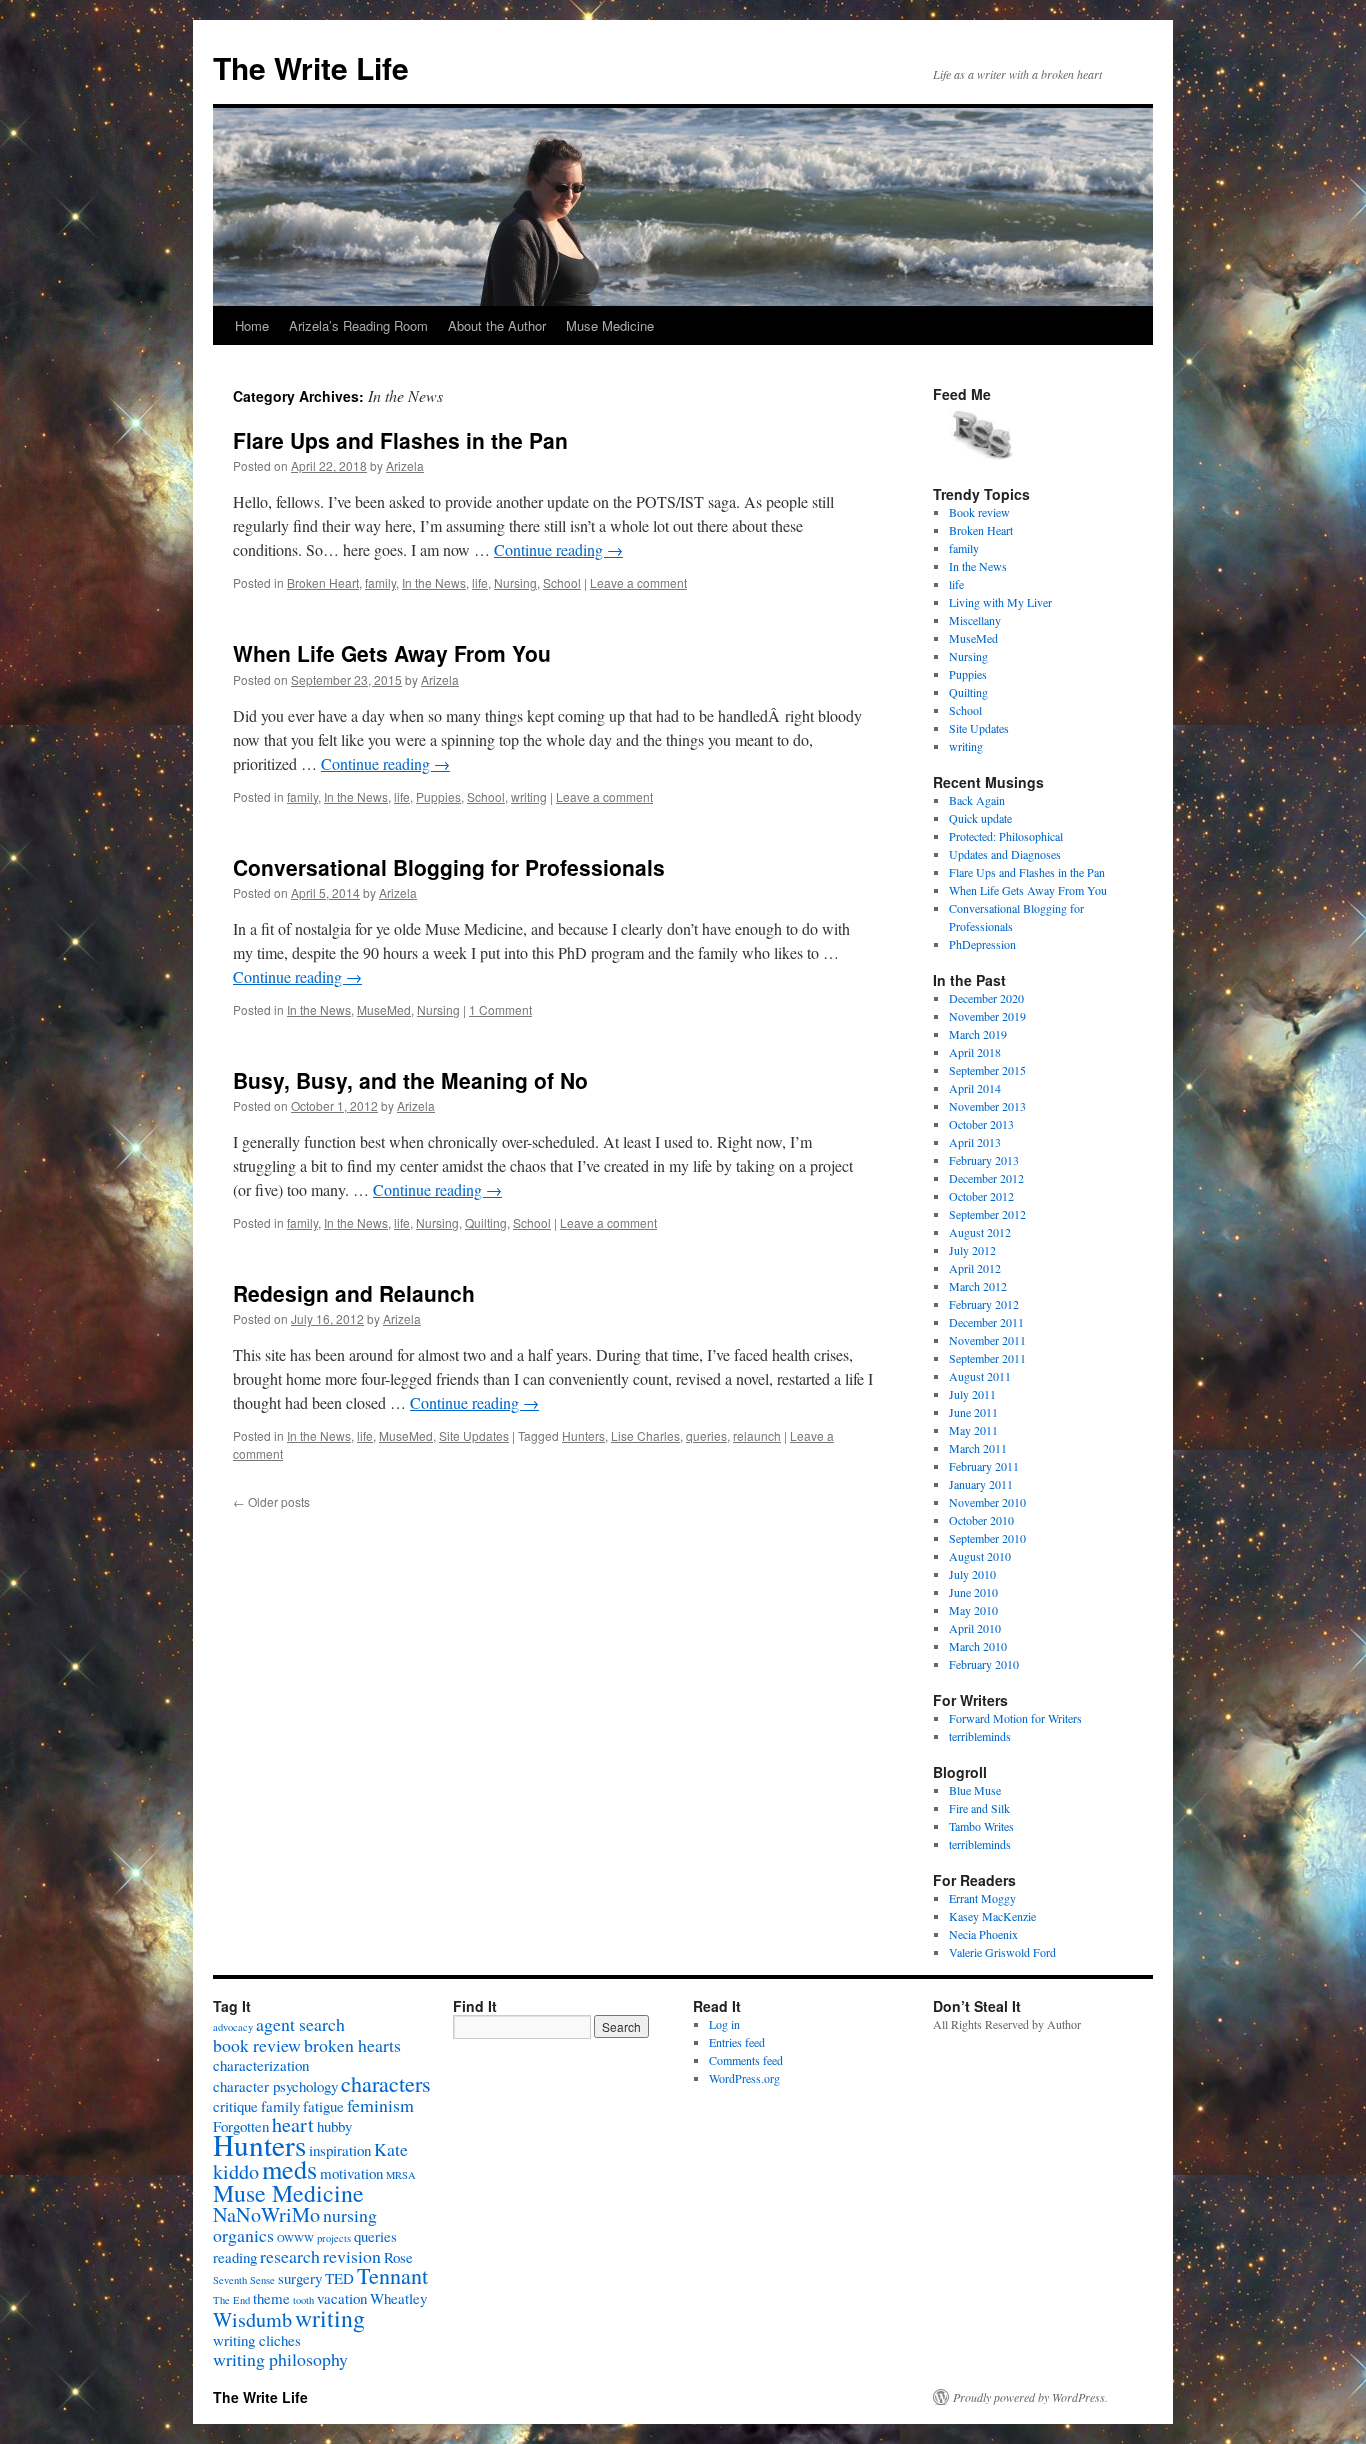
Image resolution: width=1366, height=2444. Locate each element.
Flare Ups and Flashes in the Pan (400, 440)
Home (252, 325)
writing (529, 796)
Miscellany (975, 620)
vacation (342, 2298)
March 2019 (978, 1034)
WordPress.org (744, 2078)
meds (289, 2168)
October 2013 (981, 1124)
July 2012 (972, 1250)
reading (235, 2257)
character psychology (275, 2086)
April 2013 (975, 1142)
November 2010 (987, 1502)
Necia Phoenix (983, 1934)
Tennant (392, 2275)
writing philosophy (280, 2359)
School (562, 582)
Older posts (271, 1501)
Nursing (515, 582)
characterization (261, 2065)
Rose (398, 2257)
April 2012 (975, 1268)
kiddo (236, 2171)
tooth (303, 2300)
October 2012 (981, 1196)
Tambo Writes (981, 1826)
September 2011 (987, 1358)
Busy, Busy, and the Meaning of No (410, 1080)
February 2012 (984, 1304)
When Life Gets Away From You (392, 653)
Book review (979, 512)
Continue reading (558, 549)
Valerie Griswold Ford (1002, 1952)
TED (339, 2278)
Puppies (438, 796)
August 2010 (980, 1556)
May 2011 (973, 1430)
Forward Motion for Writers (1015, 1718)
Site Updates (474, 1435)
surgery (300, 2278)
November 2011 (987, 1340)
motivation (351, 2173)
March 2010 (978, 1646)
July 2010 (972, 1574)
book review (257, 2045)
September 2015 (987, 1070)
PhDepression (982, 944)
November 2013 (987, 1106)
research (290, 2256)
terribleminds (980, 1736)
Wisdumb (252, 2319)
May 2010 (973, 1610)
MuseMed (384, 1009)
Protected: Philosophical (1006, 836)
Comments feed (746, 2060)
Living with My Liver (1000, 602)
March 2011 (978, 1448)
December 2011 (986, 1322)
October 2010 (981, 1520)
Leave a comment (638, 582)
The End (231, 2300)
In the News (434, 582)
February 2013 (984, 1160)
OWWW (295, 2238)
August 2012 (980, 1232)
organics (243, 2235)
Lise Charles (645, 1435)
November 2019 (987, 1016)
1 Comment (500, 1009)
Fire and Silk (979, 1808)
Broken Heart (323, 582)
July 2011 (972, 1394)
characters (386, 2083)
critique (235, 2106)
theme (271, 2298)
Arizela (405, 465)
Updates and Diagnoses (1005, 854)
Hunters (583, 1435)
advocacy (233, 2027)
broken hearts (352, 2045)
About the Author (497, 325)
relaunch (757, 1435)
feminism (380, 2105)
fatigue (323, 2106)
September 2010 (987, 1538)
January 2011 (981, 1484)
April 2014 (975, 1088)
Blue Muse (975, 1790)
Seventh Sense (244, 2280)
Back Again (977, 800)
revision (352, 2256)
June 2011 (973, 1412)
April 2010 (975, 1628)
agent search (300, 2024)
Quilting (486, 1222)
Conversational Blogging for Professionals (449, 867)
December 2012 (986, 1178)
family (380, 582)
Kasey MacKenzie (992, 1916)
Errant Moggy (982, 1898)
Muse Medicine (610, 325)
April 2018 (975, 1052)
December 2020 (986, 998)
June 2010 (973, 1592)
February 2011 (984, 1466)
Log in (724, 2024)
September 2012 (987, 1214)
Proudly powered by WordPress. (1030, 2397)
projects (334, 2238)
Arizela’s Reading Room (358, 325)
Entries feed (737, 2042)
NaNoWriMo (266, 2214)
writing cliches (257, 2340)
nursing (350, 2215)
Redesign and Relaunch (354, 1293)
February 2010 (984, 1664)
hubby (334, 2126)
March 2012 (978, 1286)
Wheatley (398, 2298)
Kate (391, 2149)
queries (706, 1435)
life (480, 582)
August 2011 (980, 1376)
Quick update (980, 818)
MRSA (401, 2175)
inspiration (340, 2150)
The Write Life (311, 67)
